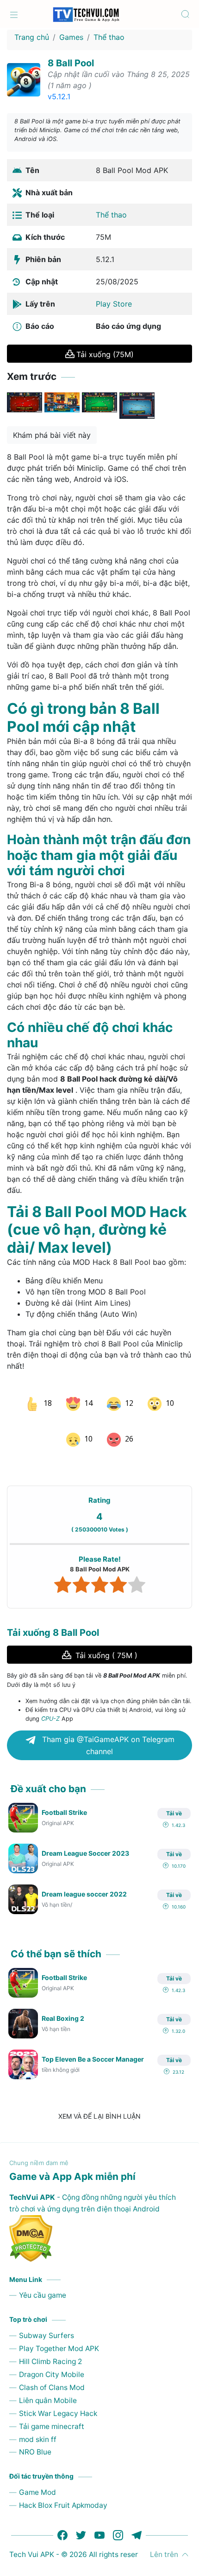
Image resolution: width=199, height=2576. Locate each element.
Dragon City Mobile (52, 2359)
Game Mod (37, 2477)
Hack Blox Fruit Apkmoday (63, 2489)
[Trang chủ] (14, 14)
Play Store (114, 304)
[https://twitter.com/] (81, 2519)
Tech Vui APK (32, 2539)
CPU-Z (50, 1703)
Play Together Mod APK (59, 2333)
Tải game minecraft (52, 2411)
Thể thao (109, 37)
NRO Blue (35, 2437)
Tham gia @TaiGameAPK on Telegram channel (107, 1730)
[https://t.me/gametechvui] (137, 2519)
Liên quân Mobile (48, 2385)
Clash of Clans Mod (52, 2372)
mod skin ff (38, 2424)
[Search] (185, 14)
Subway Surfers (47, 2320)
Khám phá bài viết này (52, 435)
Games (71, 37)
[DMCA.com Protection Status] (99, 2223)
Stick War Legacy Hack (58, 2398)
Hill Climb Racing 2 (50, 2346)
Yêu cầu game (43, 2280)
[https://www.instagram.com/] (118, 2519)
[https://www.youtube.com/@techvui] (99, 2519)
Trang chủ (32, 37)
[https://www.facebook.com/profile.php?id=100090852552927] (62, 2519)
